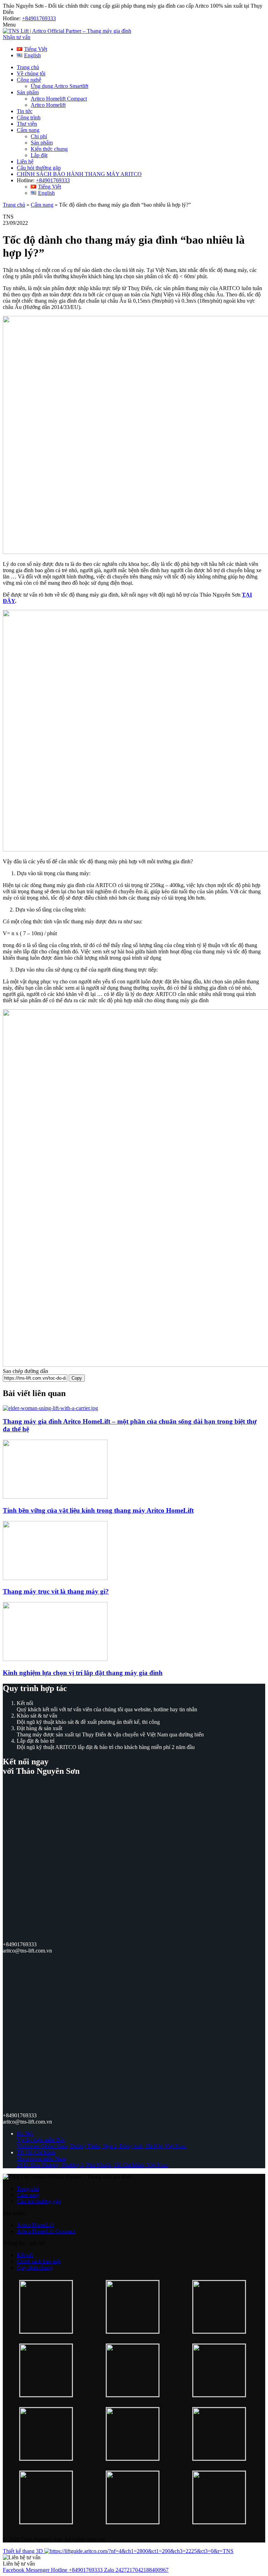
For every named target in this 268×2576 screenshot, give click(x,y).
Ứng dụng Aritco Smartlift (59, 86)
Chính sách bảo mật (39, 2261)
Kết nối (25, 2255)
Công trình (29, 117)
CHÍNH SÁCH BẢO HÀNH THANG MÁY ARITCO (79, 174)
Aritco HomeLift (35, 2225)
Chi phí (39, 136)
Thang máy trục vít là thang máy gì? (56, 1591)
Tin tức (25, 111)
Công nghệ (29, 80)
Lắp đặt (39, 155)
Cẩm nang (28, 130)
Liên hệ (25, 161)
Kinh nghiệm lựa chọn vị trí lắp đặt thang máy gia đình (83, 1673)
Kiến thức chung (49, 149)
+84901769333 (39, 18)
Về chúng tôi (31, 73)
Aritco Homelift (48, 105)
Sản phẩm (28, 92)
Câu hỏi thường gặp (39, 168)
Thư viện (27, 124)
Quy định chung (35, 2268)
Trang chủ (28, 67)
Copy (77, 1378)
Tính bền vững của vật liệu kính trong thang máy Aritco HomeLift (98, 1510)
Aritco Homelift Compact (59, 99)
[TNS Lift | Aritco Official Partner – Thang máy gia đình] (67, 31)
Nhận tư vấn (17, 37)
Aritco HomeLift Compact (46, 2231)
